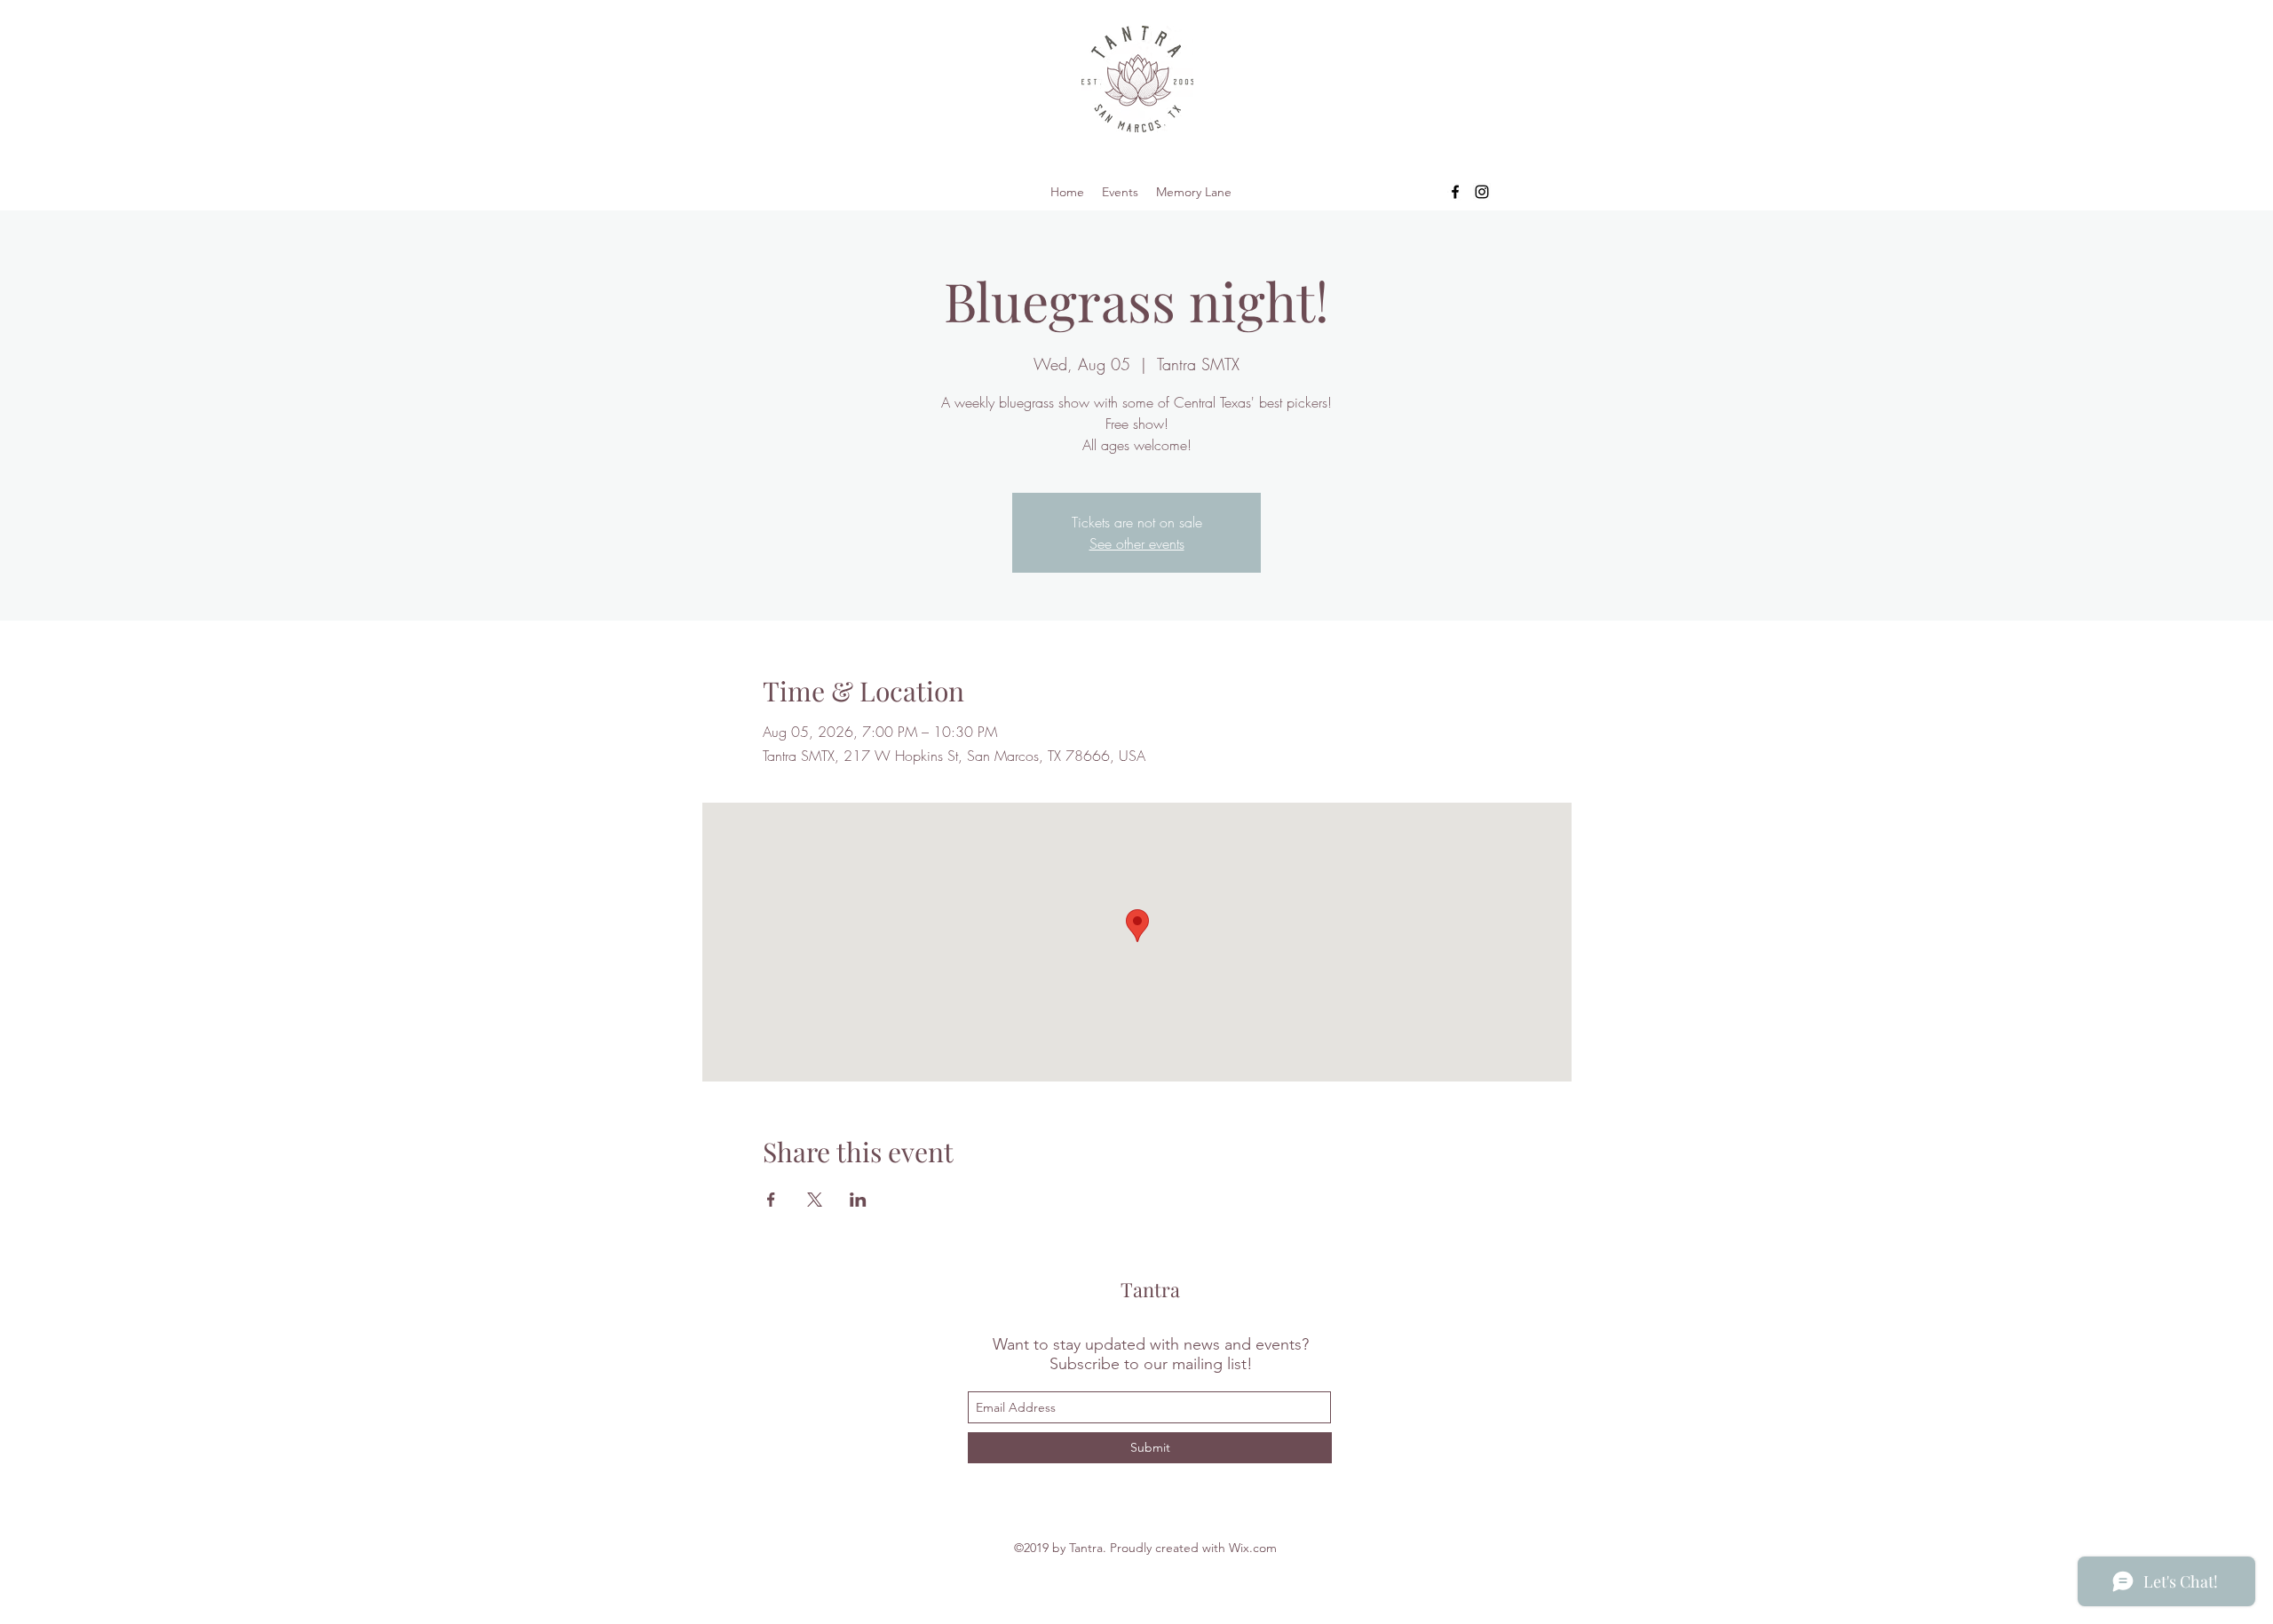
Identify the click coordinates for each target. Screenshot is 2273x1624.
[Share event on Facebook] (771, 1200)
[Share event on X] (815, 1200)
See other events (1137, 543)
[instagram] (1482, 192)
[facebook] (1455, 192)
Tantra (1150, 1289)
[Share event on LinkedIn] (858, 1200)
